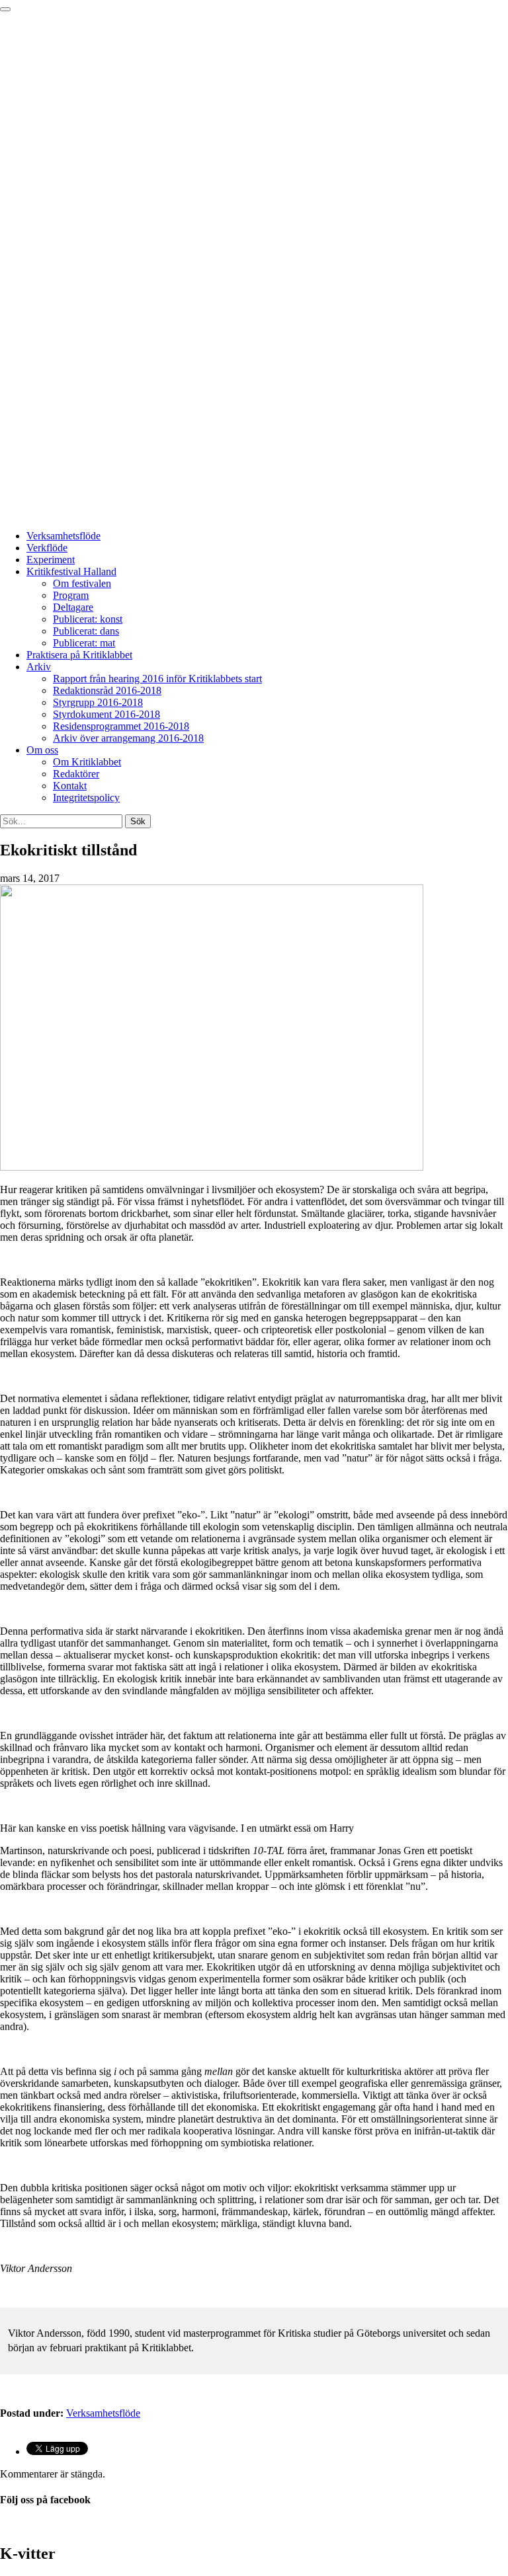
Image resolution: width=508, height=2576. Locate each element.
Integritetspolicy (86, 798)
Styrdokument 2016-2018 (106, 714)
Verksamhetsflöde (63, 536)
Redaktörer (76, 774)
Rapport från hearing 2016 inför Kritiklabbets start (157, 679)
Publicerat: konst (88, 619)
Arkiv (39, 667)
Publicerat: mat (84, 643)
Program (71, 595)
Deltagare (73, 607)
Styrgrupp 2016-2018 (98, 702)
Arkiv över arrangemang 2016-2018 (128, 738)
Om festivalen (82, 583)
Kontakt (70, 786)
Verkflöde (47, 548)
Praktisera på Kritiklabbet (79, 655)
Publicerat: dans (86, 631)
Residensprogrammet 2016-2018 (121, 726)
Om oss (42, 750)
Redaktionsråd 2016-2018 (107, 690)
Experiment (51, 560)
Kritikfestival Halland (71, 571)
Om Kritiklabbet (87, 762)
